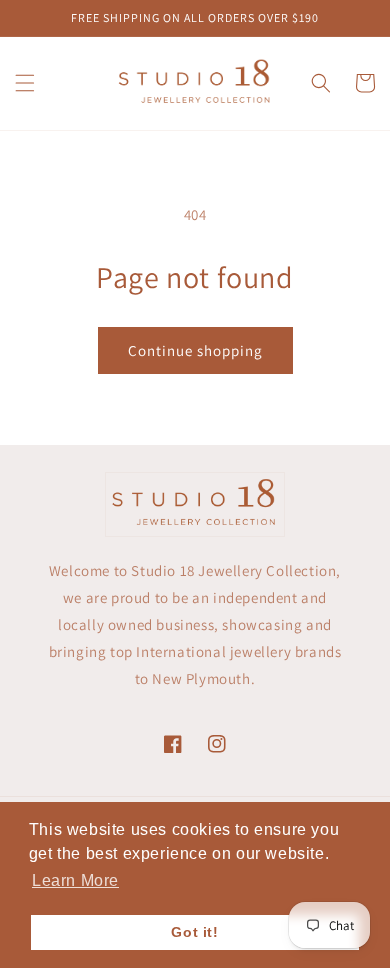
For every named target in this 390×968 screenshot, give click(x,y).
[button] (25, 83)
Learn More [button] (75, 880)
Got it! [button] (194, 932)
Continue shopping (195, 350)
